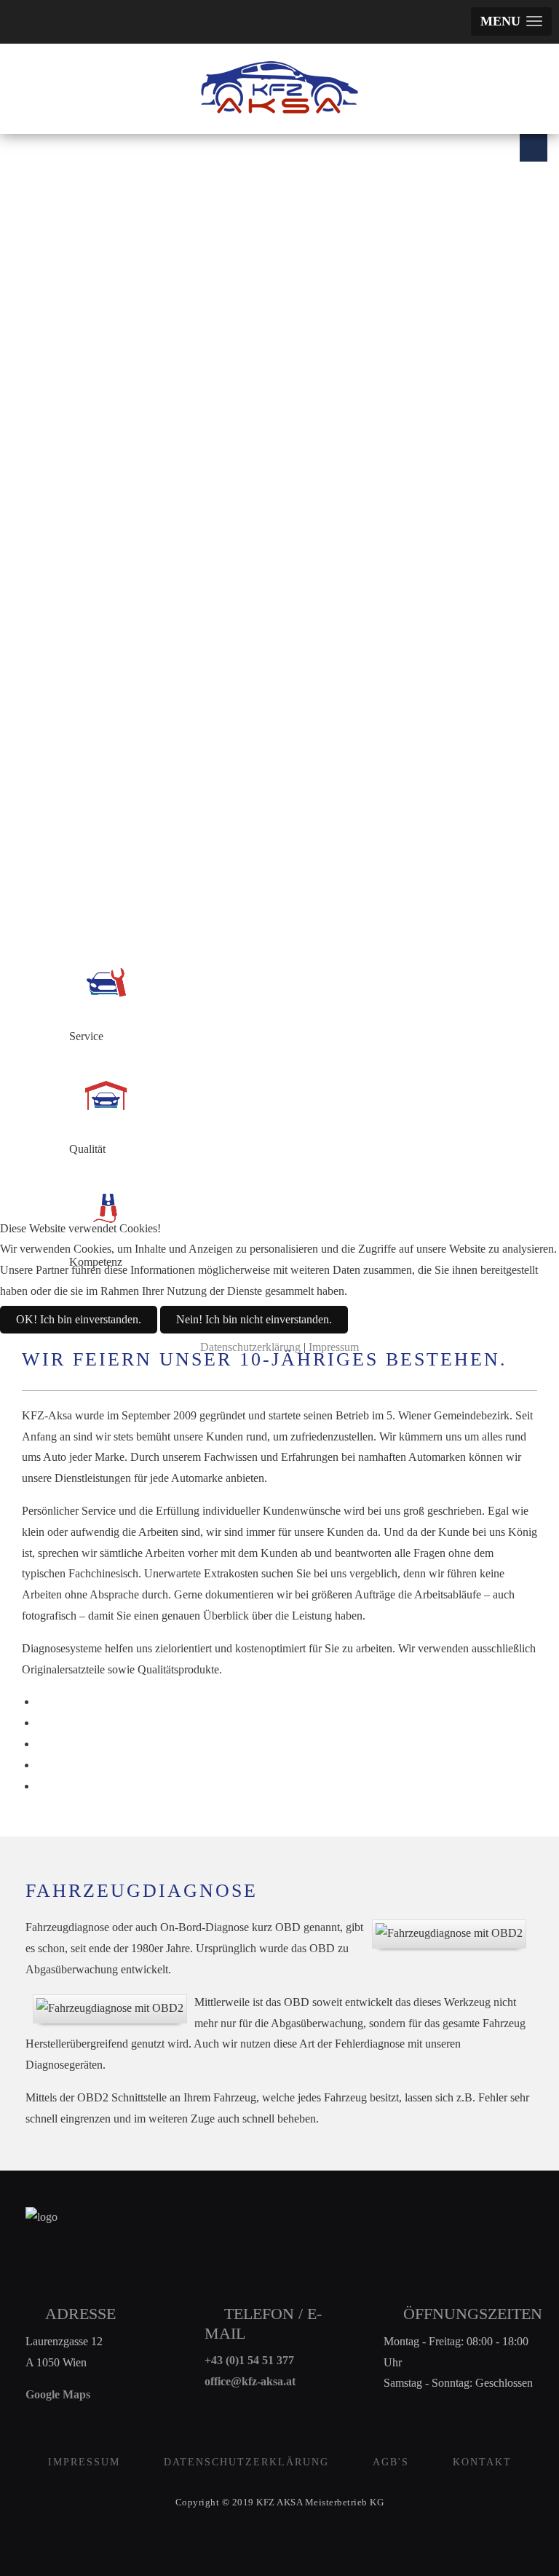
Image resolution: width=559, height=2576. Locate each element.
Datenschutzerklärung (250, 1347)
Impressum (334, 1347)
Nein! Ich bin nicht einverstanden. (254, 1319)
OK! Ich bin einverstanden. (79, 1319)
